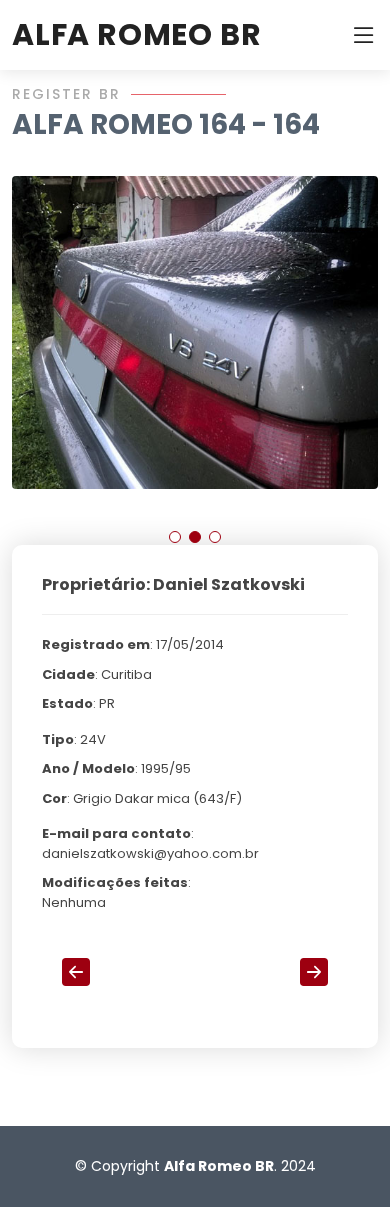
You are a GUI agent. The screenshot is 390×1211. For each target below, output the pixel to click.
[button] (175, 537)
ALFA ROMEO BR (136, 34)
